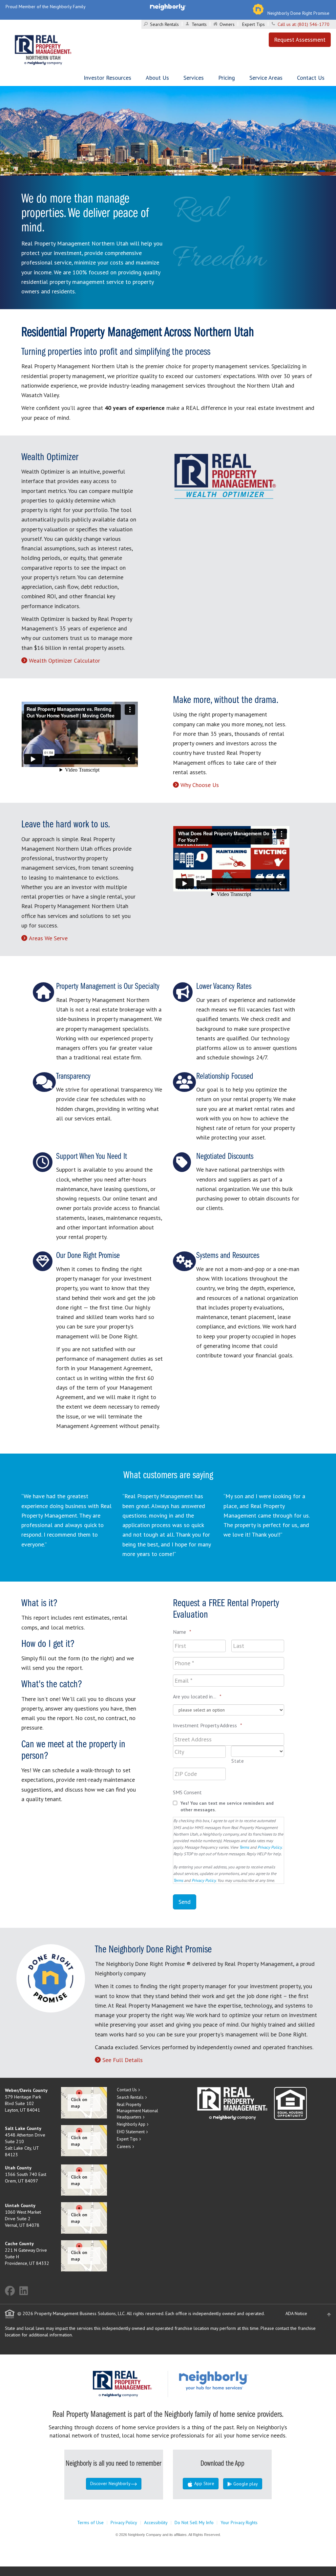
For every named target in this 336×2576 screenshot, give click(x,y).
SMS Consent (187, 1792)
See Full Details (123, 2060)
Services (194, 78)
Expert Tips (253, 24)
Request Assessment (300, 40)
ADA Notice (296, 2313)
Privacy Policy (270, 1847)
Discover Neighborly (110, 2483)
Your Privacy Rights (239, 2523)
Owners (227, 24)
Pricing (227, 78)
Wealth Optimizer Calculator (64, 660)
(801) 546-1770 (314, 24)
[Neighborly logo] (168, 7)
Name (182, 1632)
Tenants (199, 24)
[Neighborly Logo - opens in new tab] (233, 2380)
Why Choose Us (200, 785)
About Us (157, 78)
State (238, 1761)
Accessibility (156, 2523)
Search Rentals (164, 24)
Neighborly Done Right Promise (298, 13)
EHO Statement (131, 2132)
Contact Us (311, 78)
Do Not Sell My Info (194, 2523)
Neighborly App (131, 2124)
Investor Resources (107, 78)
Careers (124, 2147)
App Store (204, 2483)
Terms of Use (90, 2523)
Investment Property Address (208, 1725)
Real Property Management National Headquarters (137, 2111)
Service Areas (266, 78)
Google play (245, 2484)
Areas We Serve (48, 938)
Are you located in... (197, 1696)
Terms (244, 1847)
